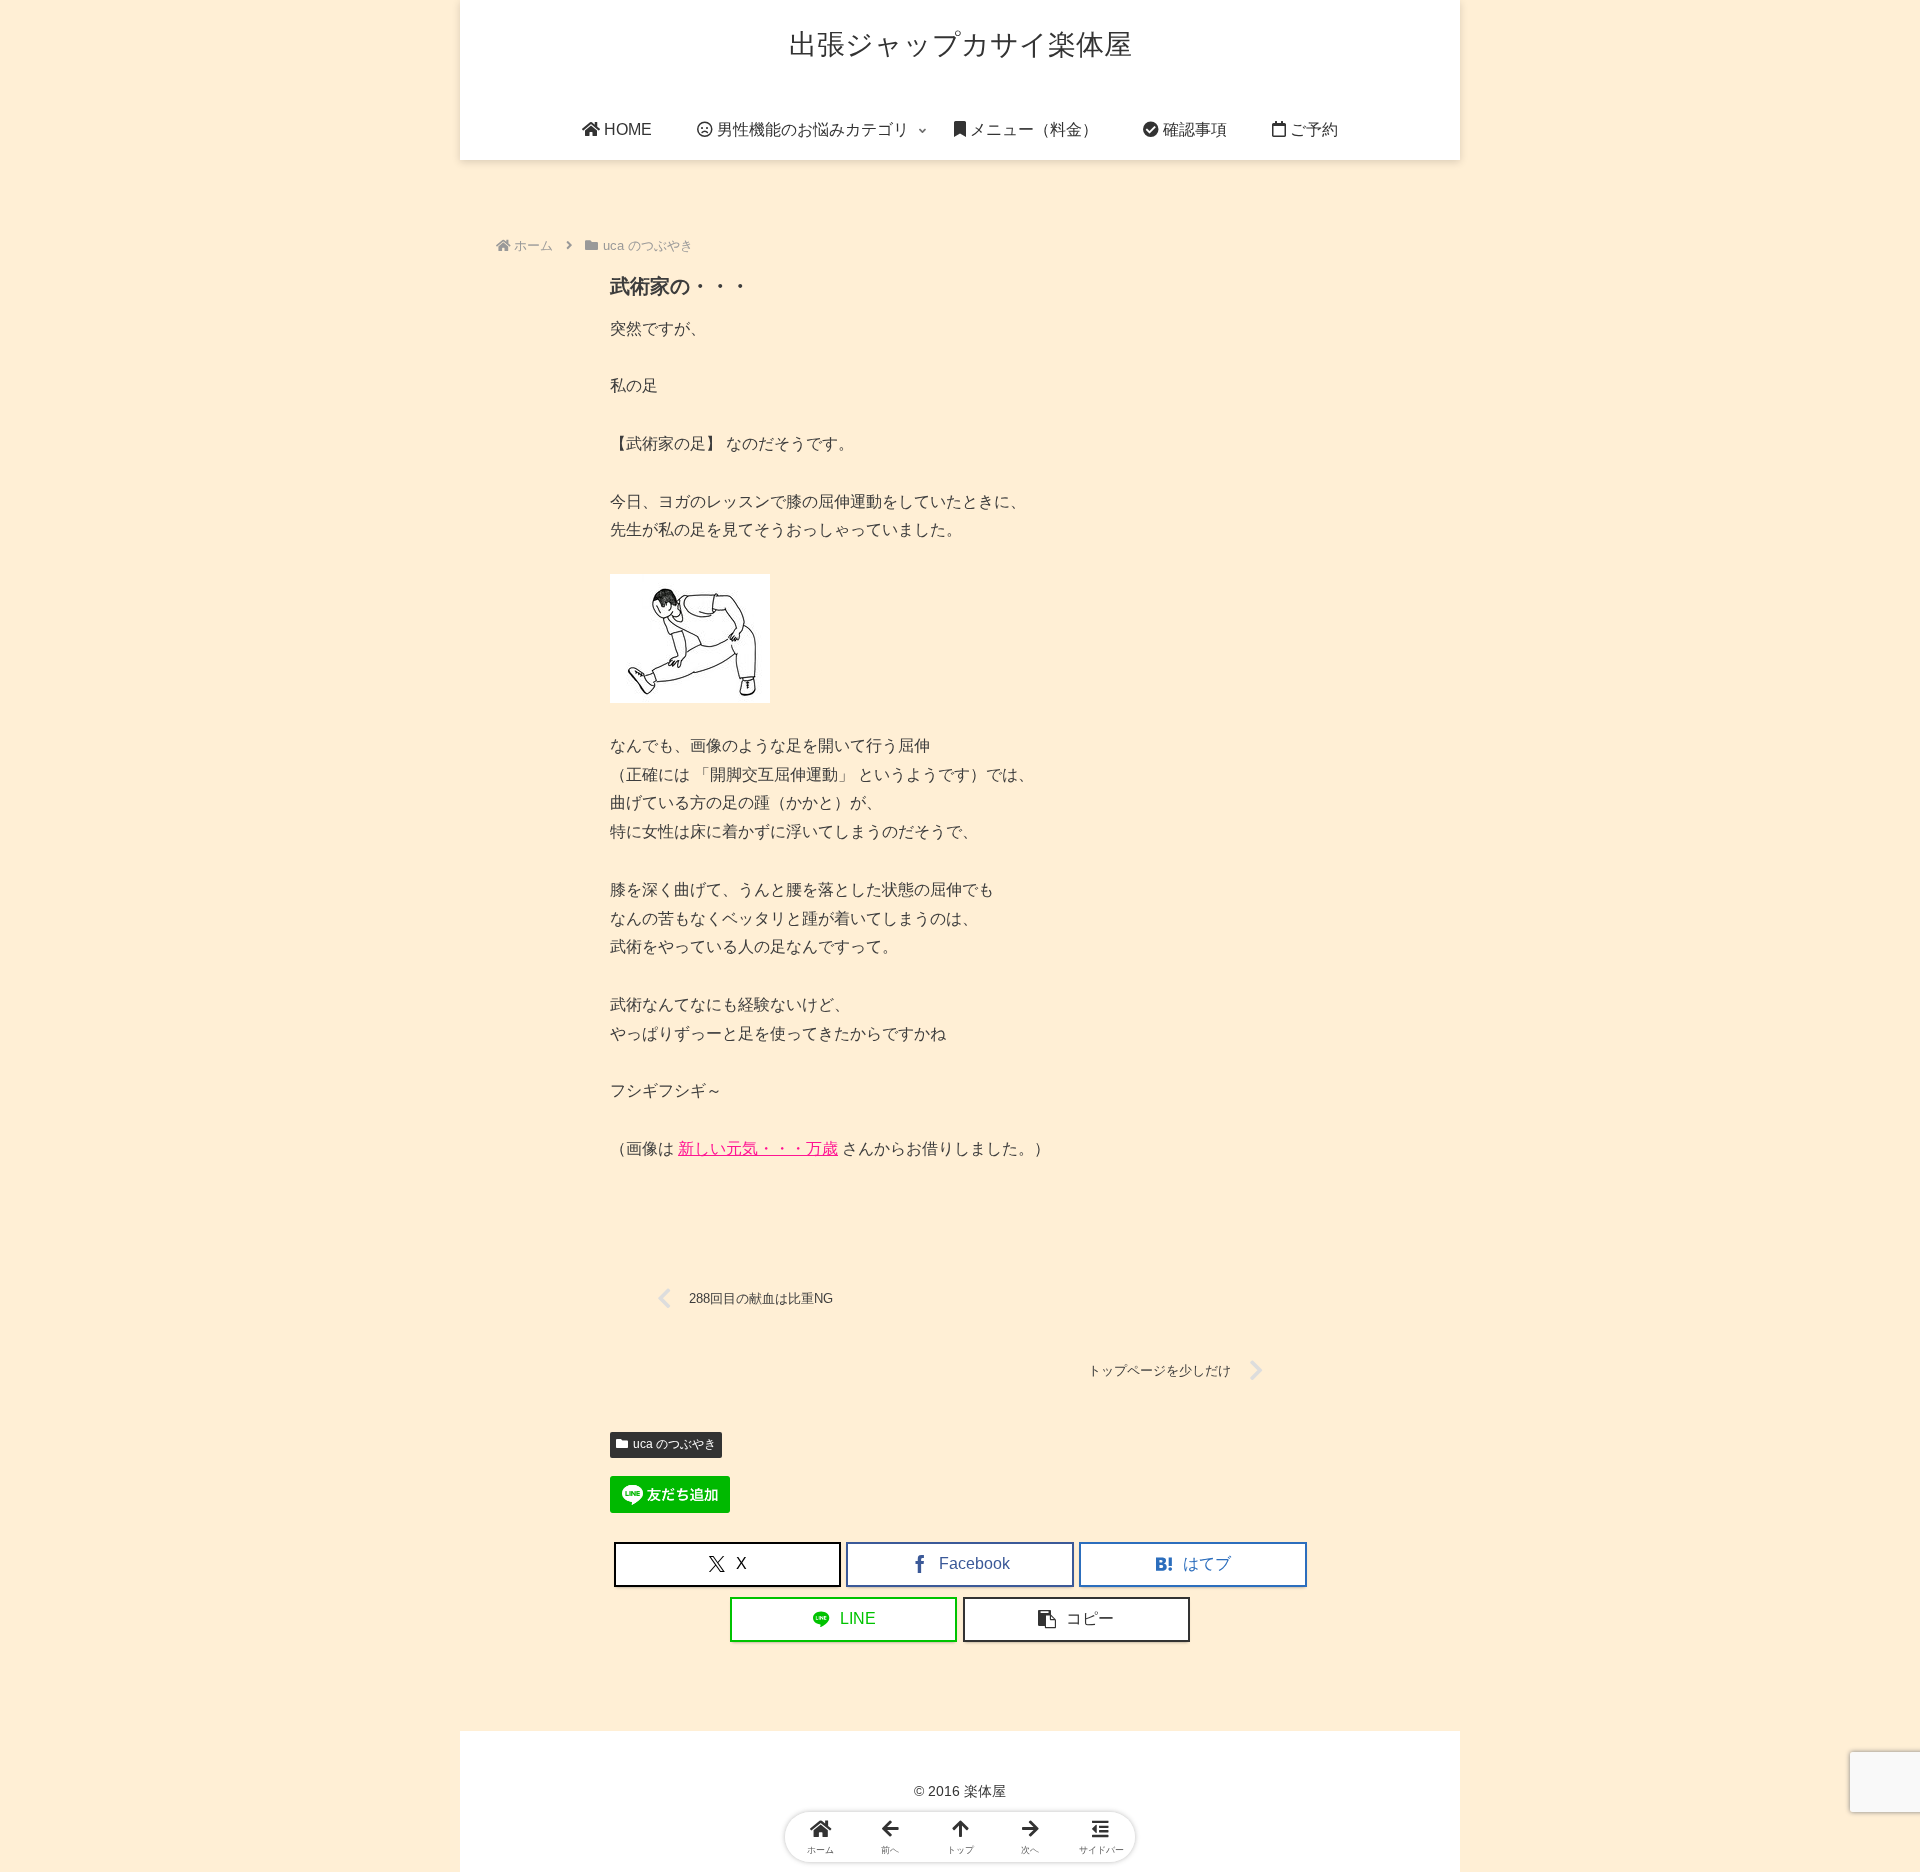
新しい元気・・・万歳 (758, 1148)
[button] (1077, 1619)
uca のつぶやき (674, 1444)
